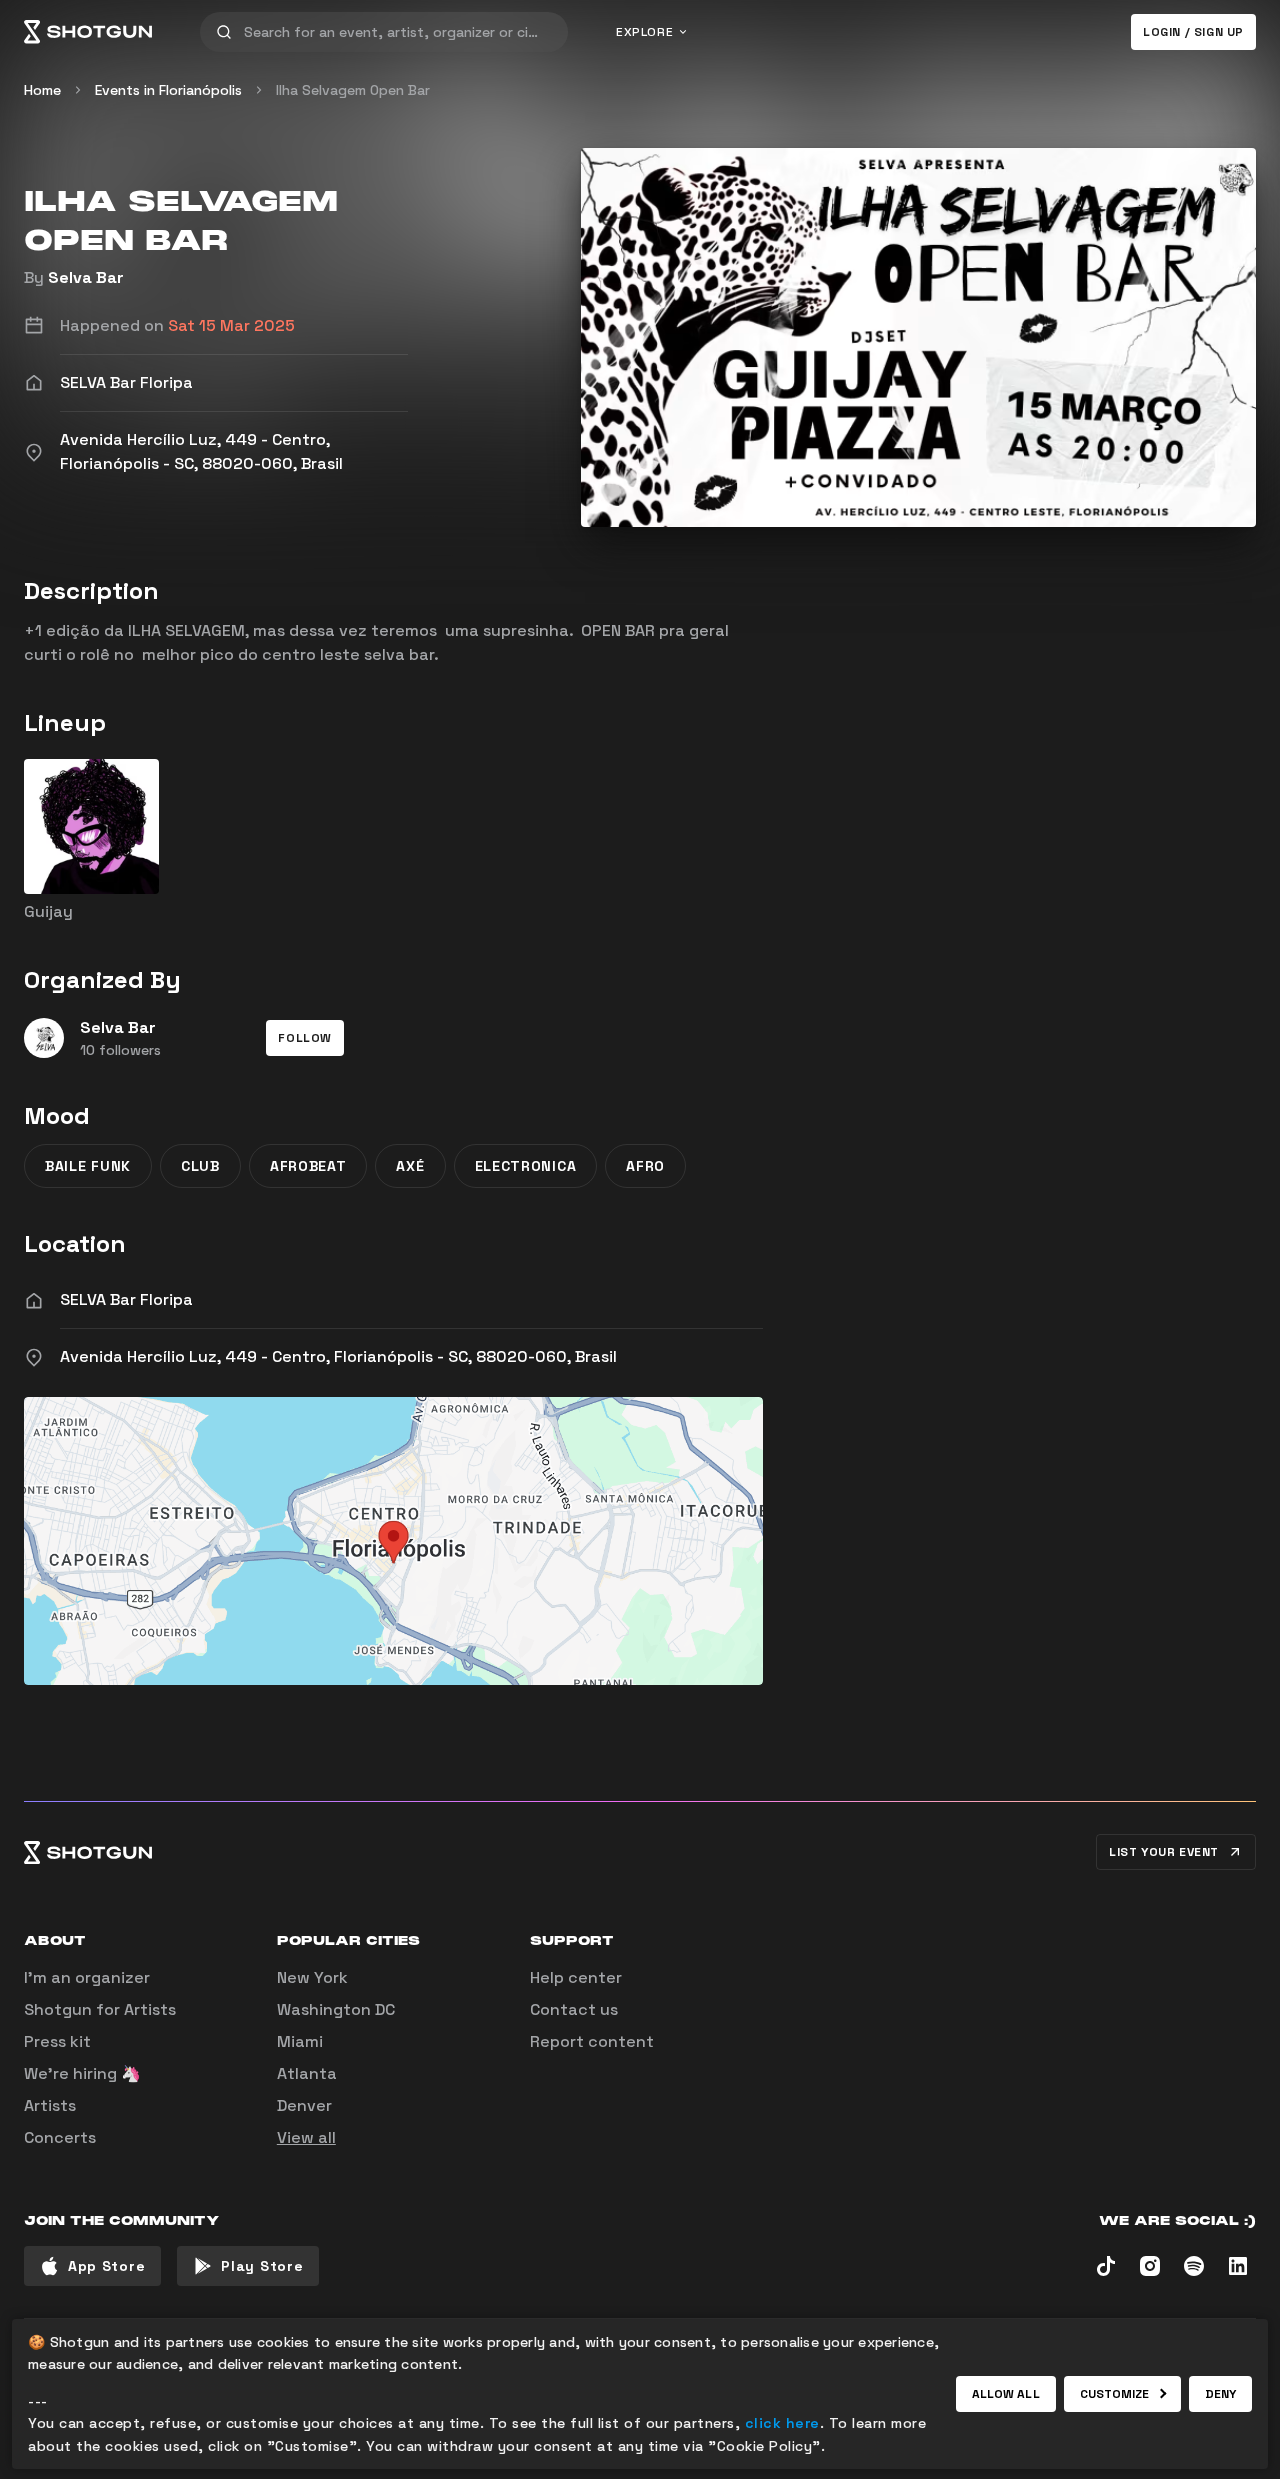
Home (42, 90)
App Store (106, 2266)
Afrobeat (308, 1166)
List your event (1164, 1852)
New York (312, 1977)
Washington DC (336, 2009)
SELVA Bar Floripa (126, 1299)
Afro (645, 1166)
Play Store (262, 2266)
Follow (305, 1038)
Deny (1220, 2394)
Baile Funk (88, 1166)
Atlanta (307, 2073)
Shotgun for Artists (100, 2009)
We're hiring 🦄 (82, 2073)
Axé (410, 1166)
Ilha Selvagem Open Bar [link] (353, 90)
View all (306, 2137)
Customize (1115, 2394)
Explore (644, 32)
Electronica (526, 1166)
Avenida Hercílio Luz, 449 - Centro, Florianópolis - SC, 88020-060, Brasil (338, 1356)
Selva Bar (86, 277)
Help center (576, 1977)
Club (200, 1166)
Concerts (60, 2137)
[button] (305, 1038)
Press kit (57, 2041)
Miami (300, 2041)
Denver (304, 2105)
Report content (592, 2041)
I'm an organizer (87, 1977)
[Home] (88, 32)
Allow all (1006, 2394)
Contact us (574, 2009)
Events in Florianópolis (168, 90)
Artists (50, 2105)
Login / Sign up (1193, 32)
